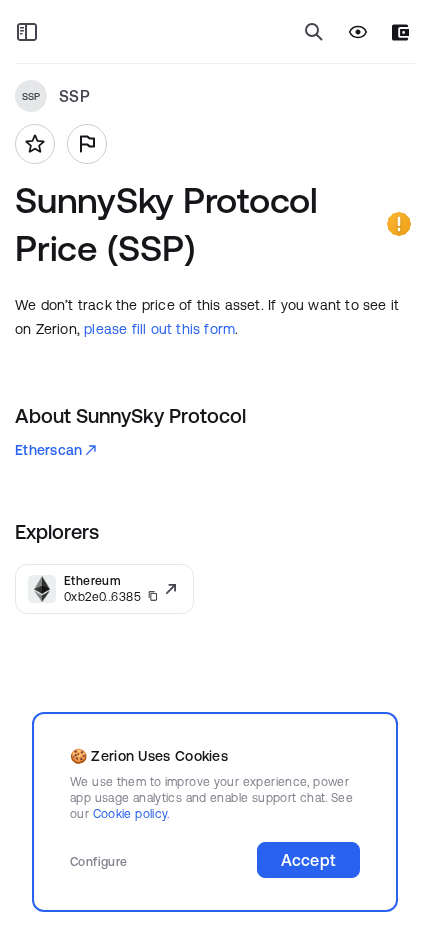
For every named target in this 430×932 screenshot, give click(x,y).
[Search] (314, 32)
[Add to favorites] (35, 144)
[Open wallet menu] (400, 32)
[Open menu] (27, 32)
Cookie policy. (131, 813)
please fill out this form (159, 329)
